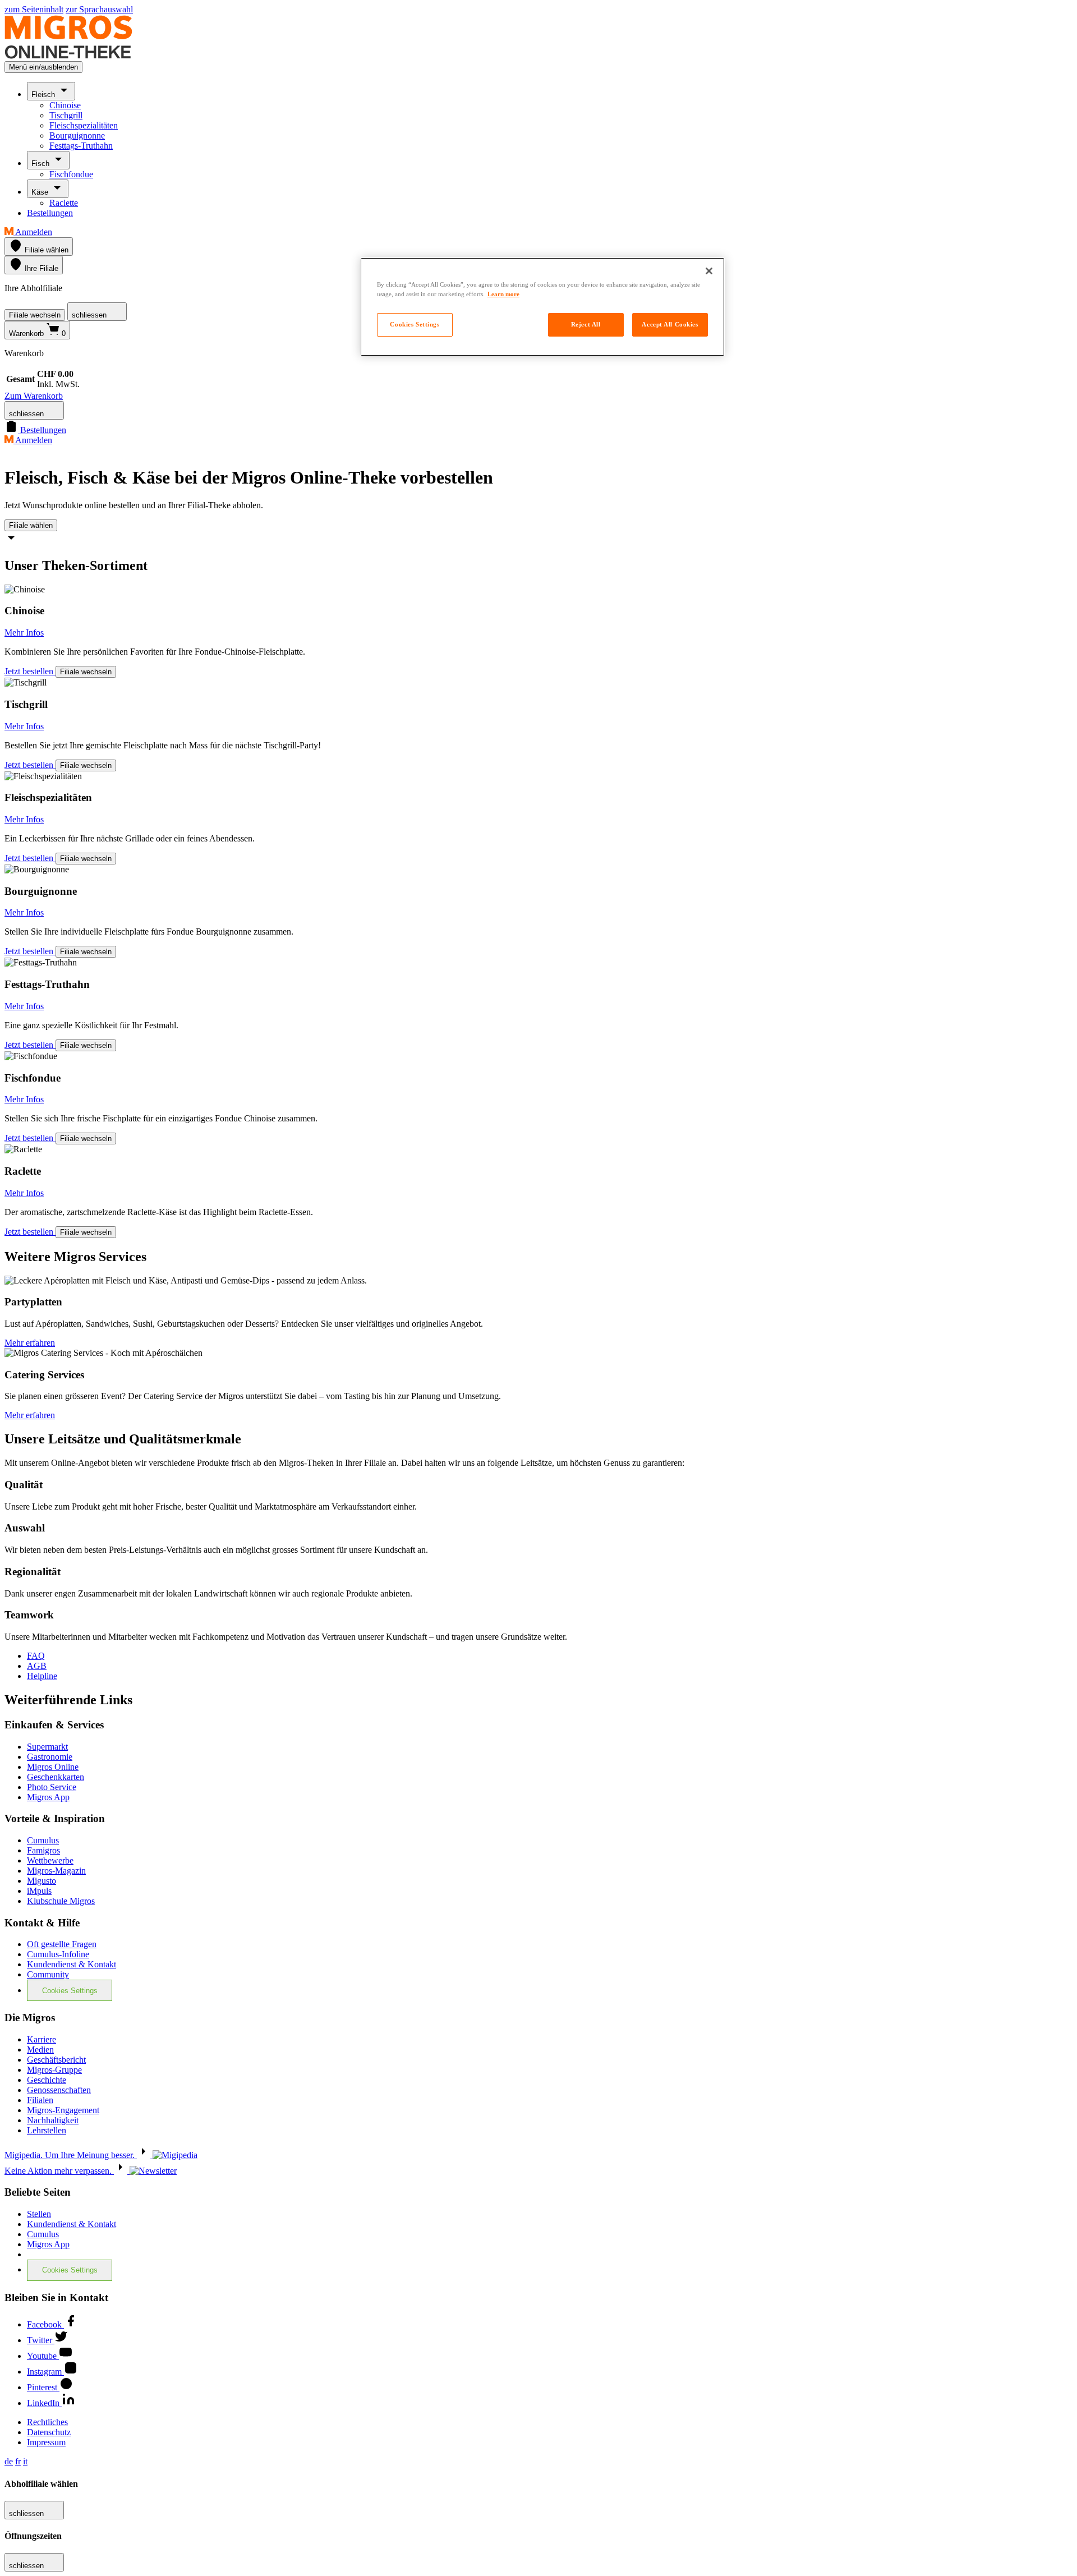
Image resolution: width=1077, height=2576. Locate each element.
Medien (40, 2050)
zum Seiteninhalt (34, 9)
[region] (542, 307)
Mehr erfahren (30, 1343)
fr (18, 2461)
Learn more (503, 294)
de (9, 2461)
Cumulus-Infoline (58, 1954)
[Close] (709, 271)
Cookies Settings (70, 1991)
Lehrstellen (47, 2130)
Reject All (586, 324)
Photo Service (52, 1787)
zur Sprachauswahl (99, 9)
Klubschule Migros (61, 1901)
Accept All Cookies (670, 324)
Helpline (42, 1676)
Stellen (39, 2214)
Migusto (42, 1881)
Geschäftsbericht (56, 2060)
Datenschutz (49, 2432)
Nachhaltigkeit (53, 2120)
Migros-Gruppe (54, 2070)
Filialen (40, 2100)
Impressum (46, 2442)
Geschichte (47, 2080)
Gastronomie (50, 1757)
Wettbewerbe (50, 1860)
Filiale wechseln (35, 315)
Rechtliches (47, 2422)
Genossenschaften (59, 2090)
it (25, 2461)
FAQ (36, 1656)
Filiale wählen (31, 525)
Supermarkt (47, 1747)
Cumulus (43, 1840)
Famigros (43, 1850)
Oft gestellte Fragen (62, 1944)
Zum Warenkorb (34, 396)
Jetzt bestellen (30, 671)
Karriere (42, 2039)
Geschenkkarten (56, 1777)
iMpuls (39, 1891)
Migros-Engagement (63, 2110)
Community (48, 1974)
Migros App (48, 1797)
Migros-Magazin (56, 1871)
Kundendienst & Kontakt (72, 1964)
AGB (37, 1666)
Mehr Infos (24, 633)
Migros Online (53, 1767)
